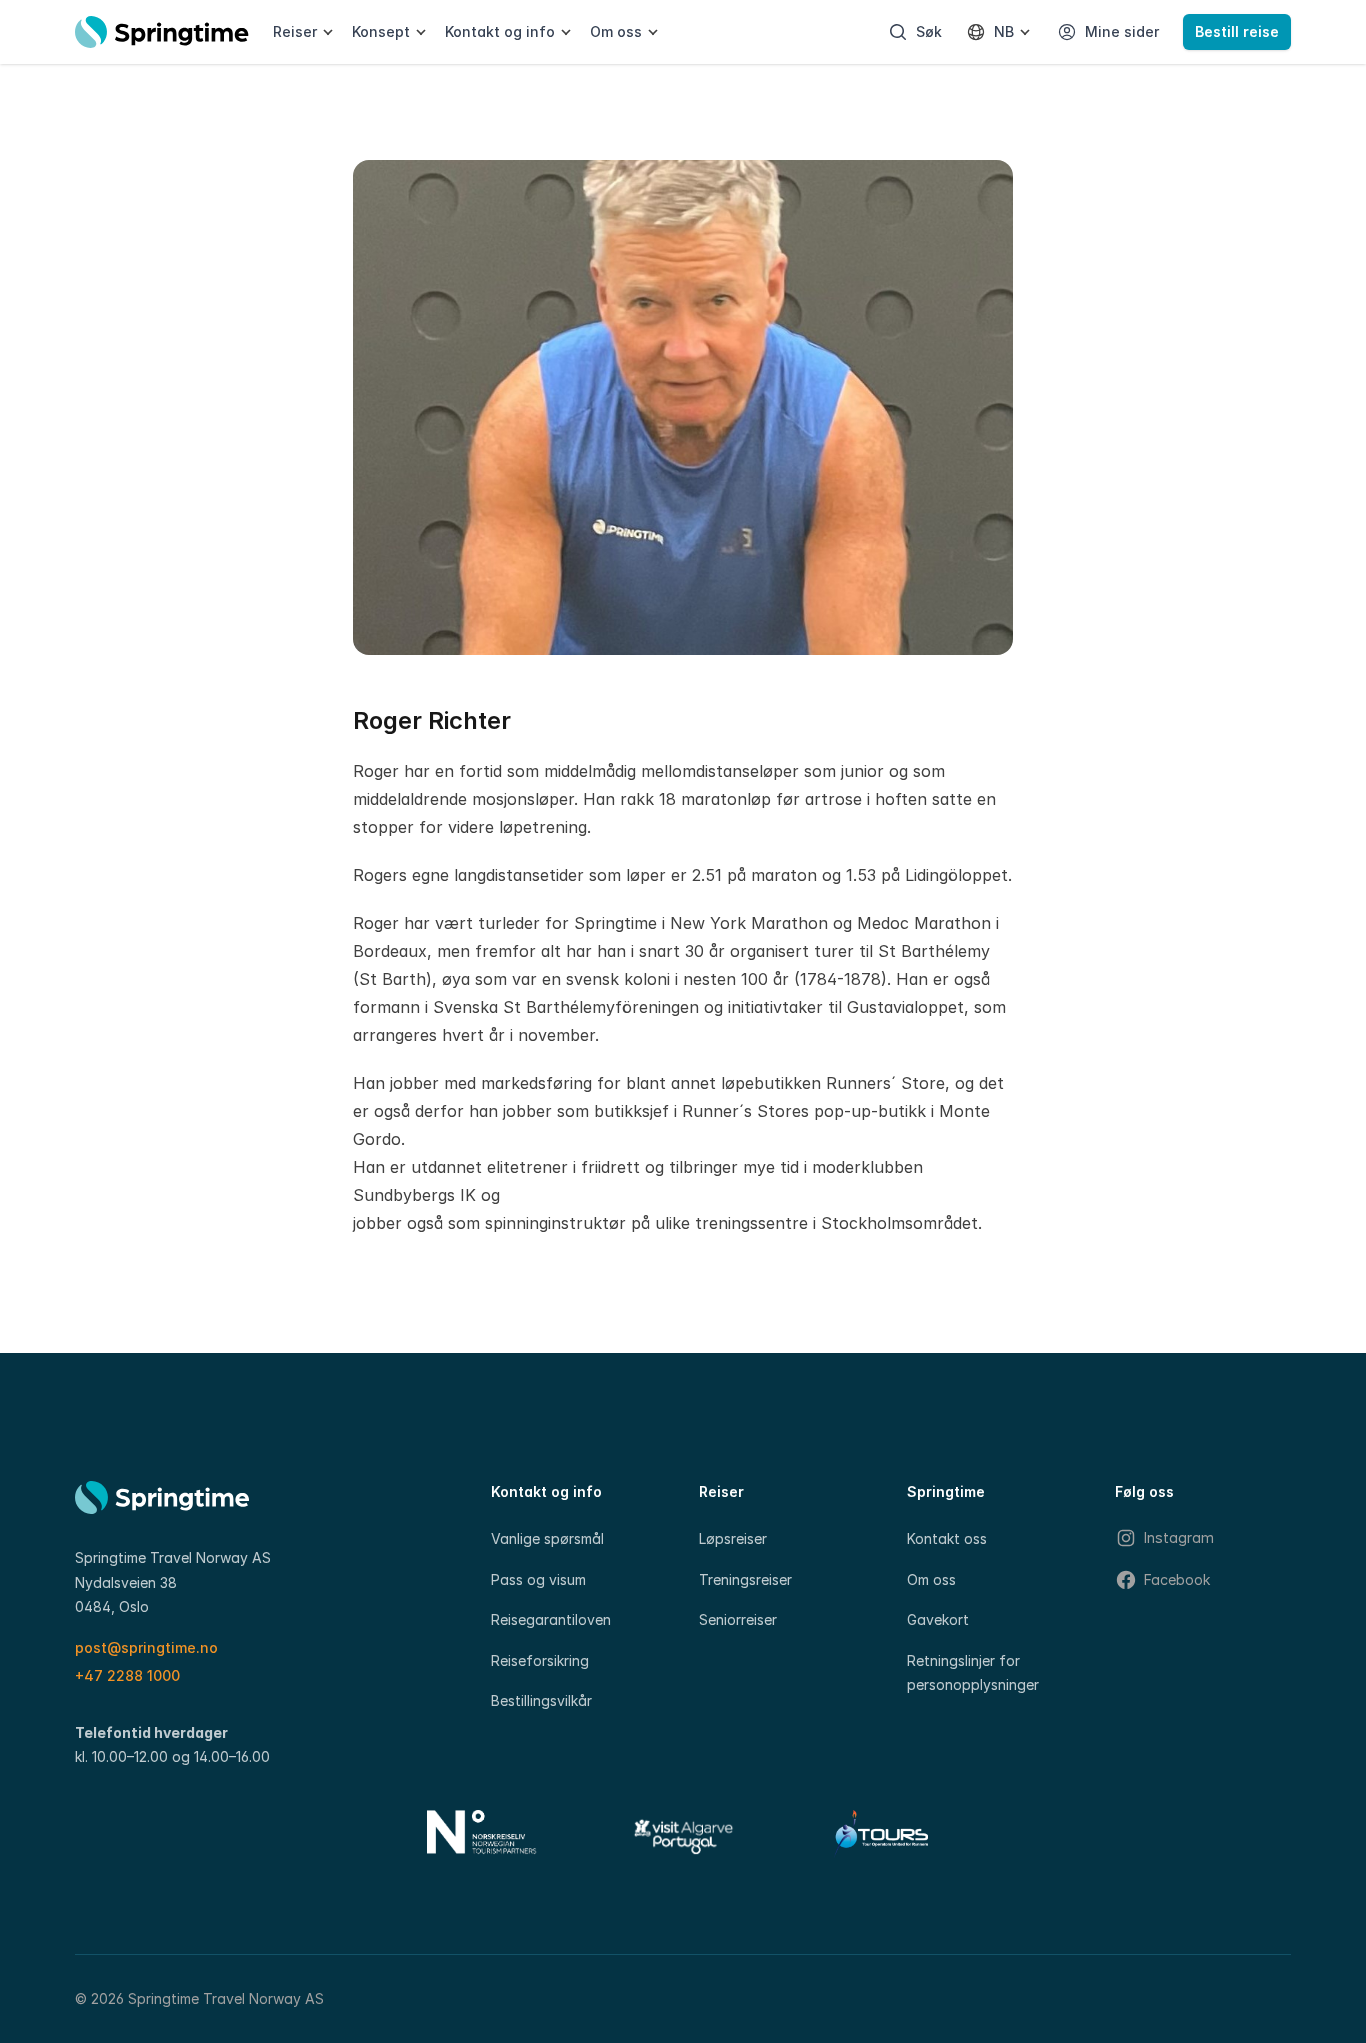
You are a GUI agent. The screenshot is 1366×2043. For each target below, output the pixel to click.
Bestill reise (1237, 31)
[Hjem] (162, 32)
